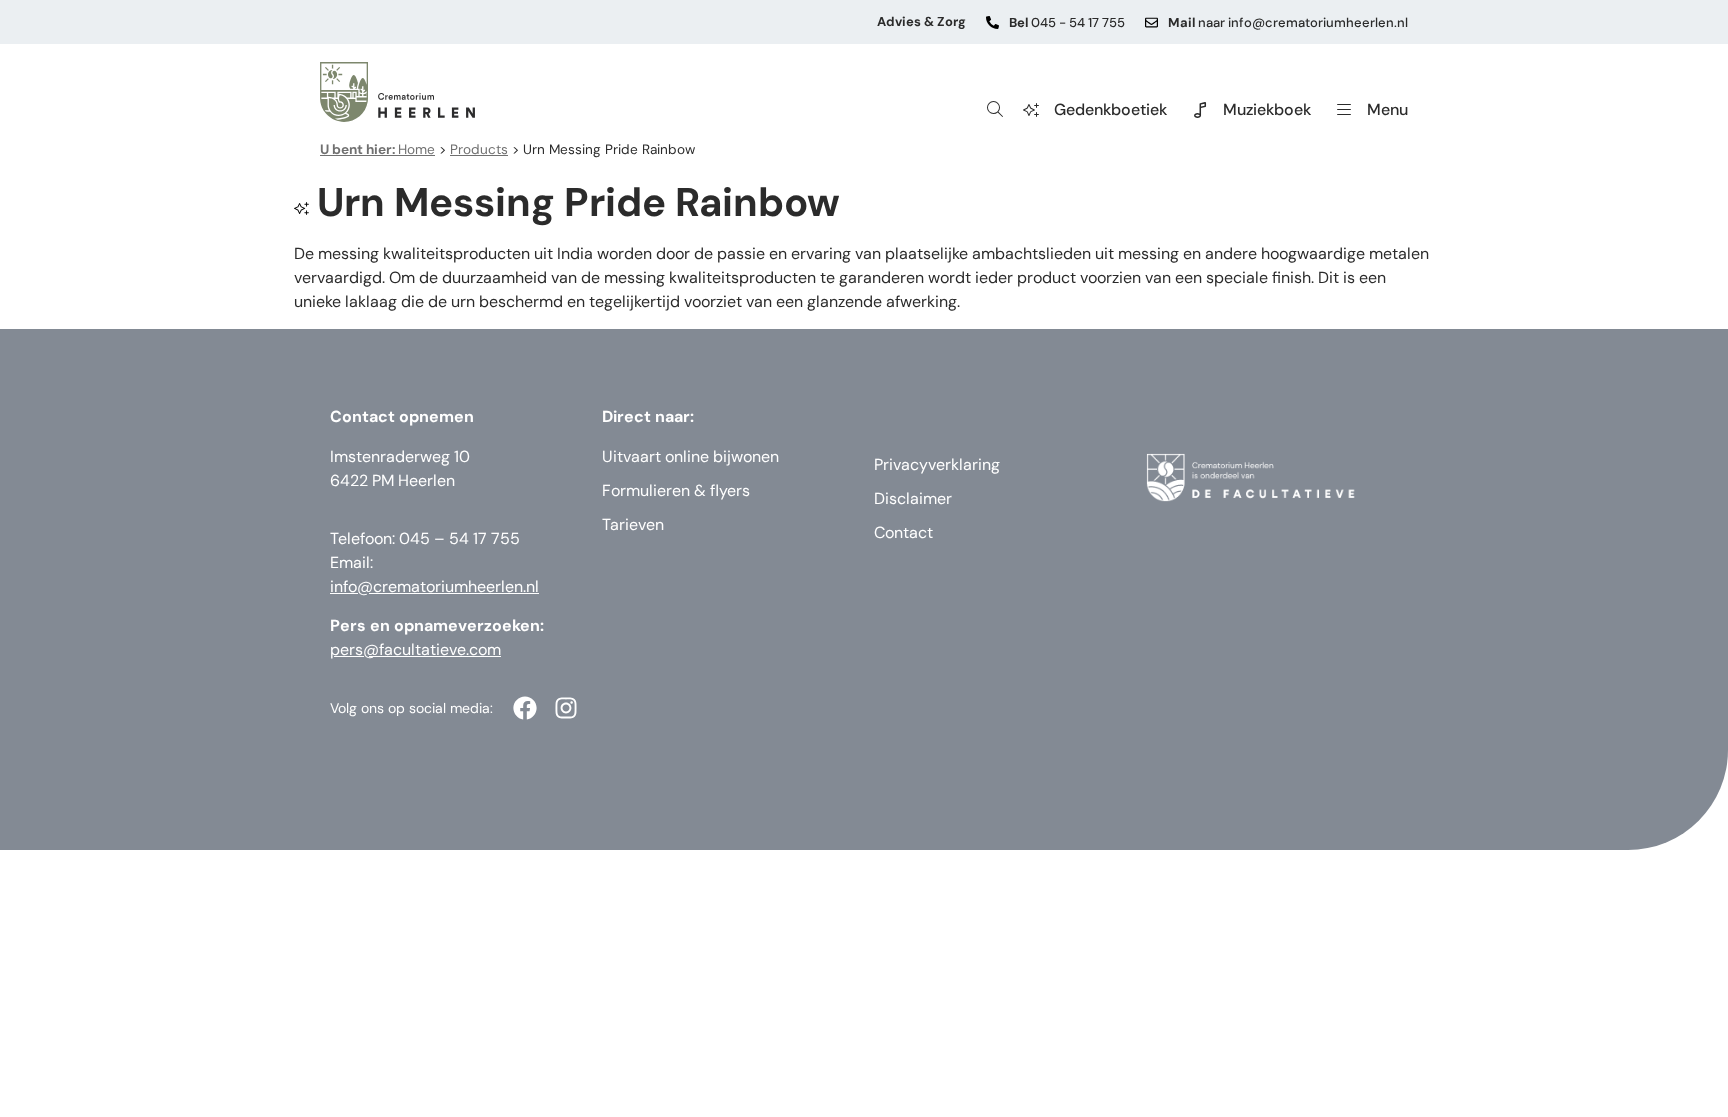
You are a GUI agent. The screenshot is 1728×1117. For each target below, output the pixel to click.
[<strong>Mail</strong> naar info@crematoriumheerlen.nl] (1151, 22)
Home (377, 149)
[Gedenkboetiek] (1031, 110)
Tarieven (633, 524)
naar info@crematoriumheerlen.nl (1288, 22)
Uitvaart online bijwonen (690, 456)
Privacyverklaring (937, 464)
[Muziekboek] (1200, 110)
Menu (1387, 109)
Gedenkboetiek (1110, 109)
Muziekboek (1267, 109)
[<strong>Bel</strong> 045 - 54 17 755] (992, 22)
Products (479, 149)
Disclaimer (913, 498)
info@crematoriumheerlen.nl (434, 586)
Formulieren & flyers (676, 490)
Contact (903, 532)
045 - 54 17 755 (1067, 22)
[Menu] (1344, 110)
